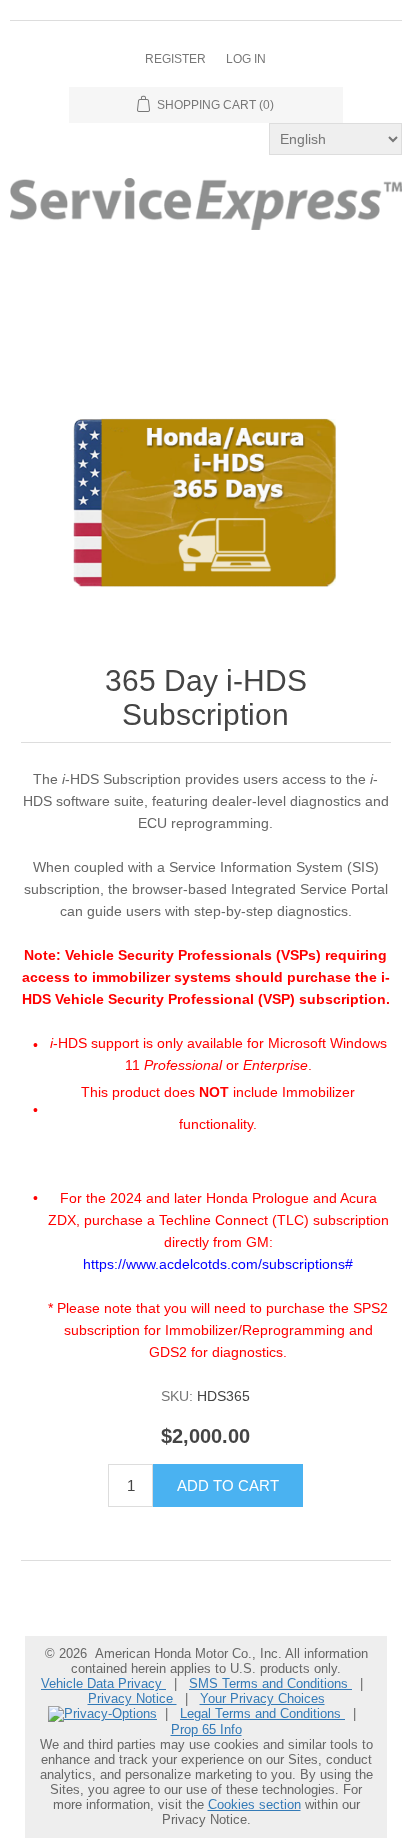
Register (175, 59)
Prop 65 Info (206, 1729)
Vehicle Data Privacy (103, 1683)
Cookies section (254, 1804)
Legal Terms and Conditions (262, 1713)
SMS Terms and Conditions (270, 1683)
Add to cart (228, 1485)
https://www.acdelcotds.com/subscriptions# (218, 1264)
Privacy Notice (132, 1698)
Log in (246, 59)
